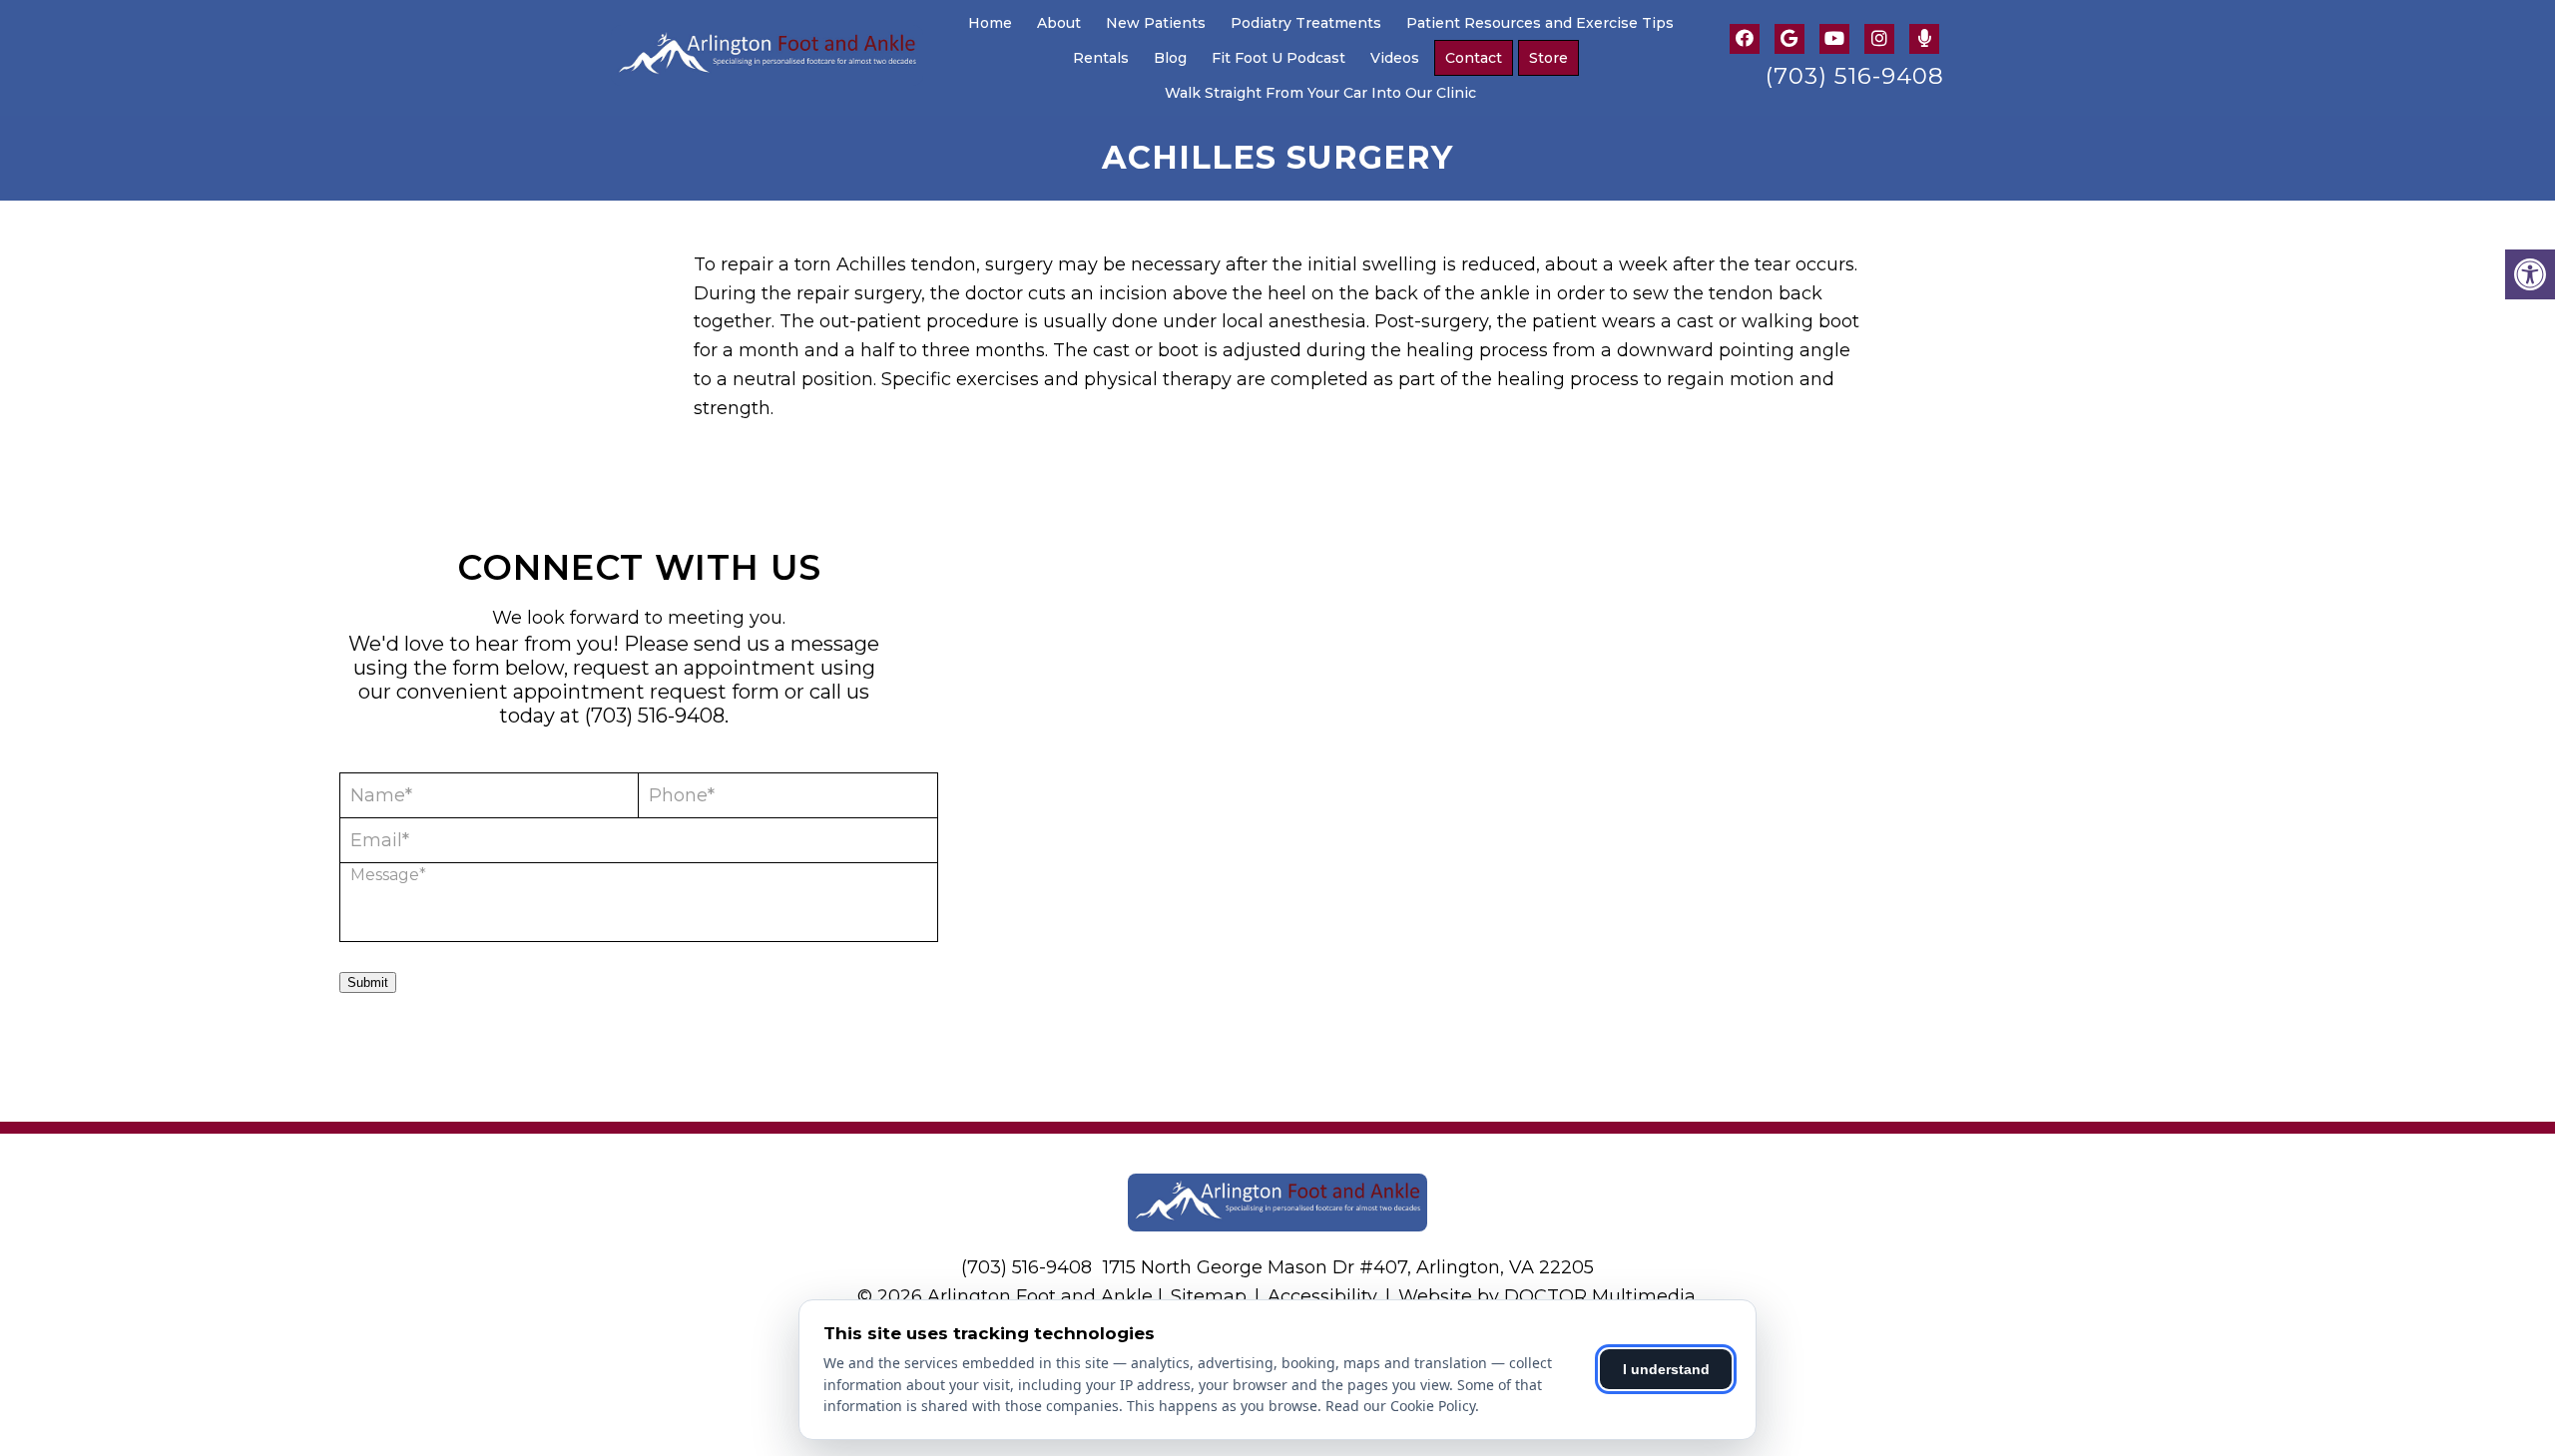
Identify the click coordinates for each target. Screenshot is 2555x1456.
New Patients (1156, 23)
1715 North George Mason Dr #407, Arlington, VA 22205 (1348, 1267)
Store (1548, 58)
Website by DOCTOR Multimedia (1547, 1296)
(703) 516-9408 (1855, 76)
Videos (1395, 58)
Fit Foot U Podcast (1278, 58)
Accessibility (1322, 1296)
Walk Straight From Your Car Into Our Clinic (1320, 93)
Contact (1474, 58)
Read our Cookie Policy (1400, 1406)
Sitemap (1209, 1296)
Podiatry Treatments (1306, 23)
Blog (1170, 58)
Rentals (1101, 58)
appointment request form (646, 692)
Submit (368, 982)
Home (990, 23)
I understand (1666, 1369)
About (1059, 23)
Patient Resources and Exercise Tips (1540, 23)
